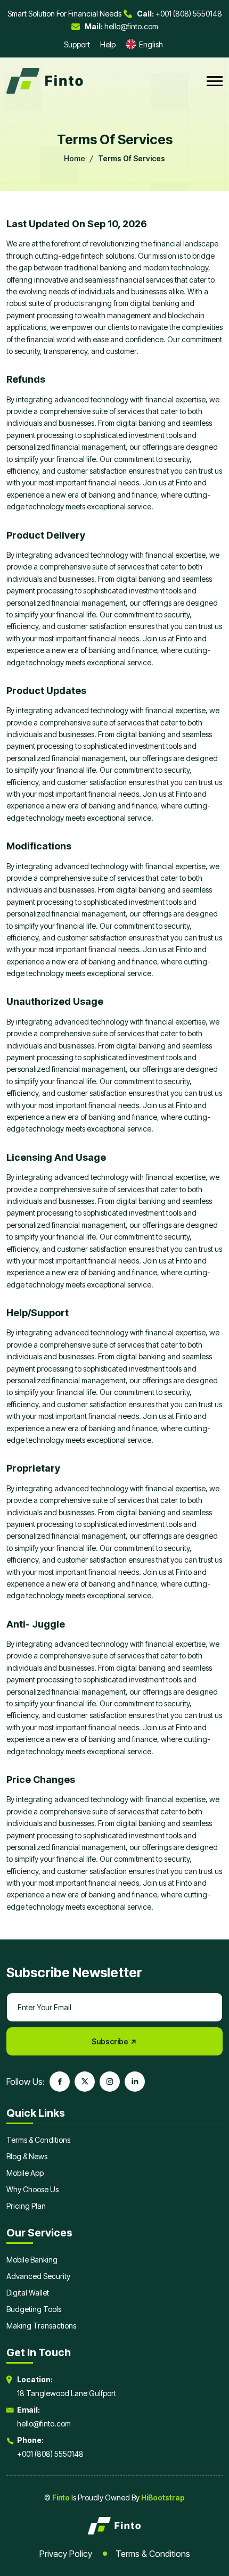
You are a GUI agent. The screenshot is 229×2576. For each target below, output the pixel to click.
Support (77, 44)
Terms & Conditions (38, 2140)
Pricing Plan (26, 2206)
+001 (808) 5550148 (179, 14)
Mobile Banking (32, 2260)
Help (108, 44)
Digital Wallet (28, 2293)
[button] (215, 81)
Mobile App (25, 2173)
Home (75, 158)
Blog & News (27, 2156)
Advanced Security (38, 2276)
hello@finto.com (121, 26)
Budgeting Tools (34, 2309)
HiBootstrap (163, 2497)
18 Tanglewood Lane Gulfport (67, 2393)
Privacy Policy (66, 2554)
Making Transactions (41, 2326)
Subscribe (111, 2041)
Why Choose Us (32, 2189)
